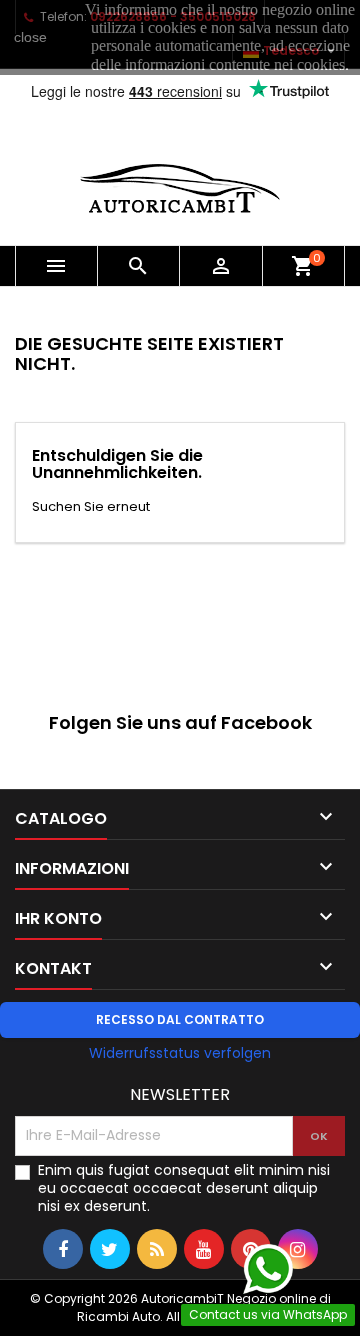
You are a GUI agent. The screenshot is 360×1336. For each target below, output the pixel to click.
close (30, 37)
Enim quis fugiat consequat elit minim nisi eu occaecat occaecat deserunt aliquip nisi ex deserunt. (184, 1188)
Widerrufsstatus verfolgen (180, 1053)
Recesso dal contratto (180, 1019)
